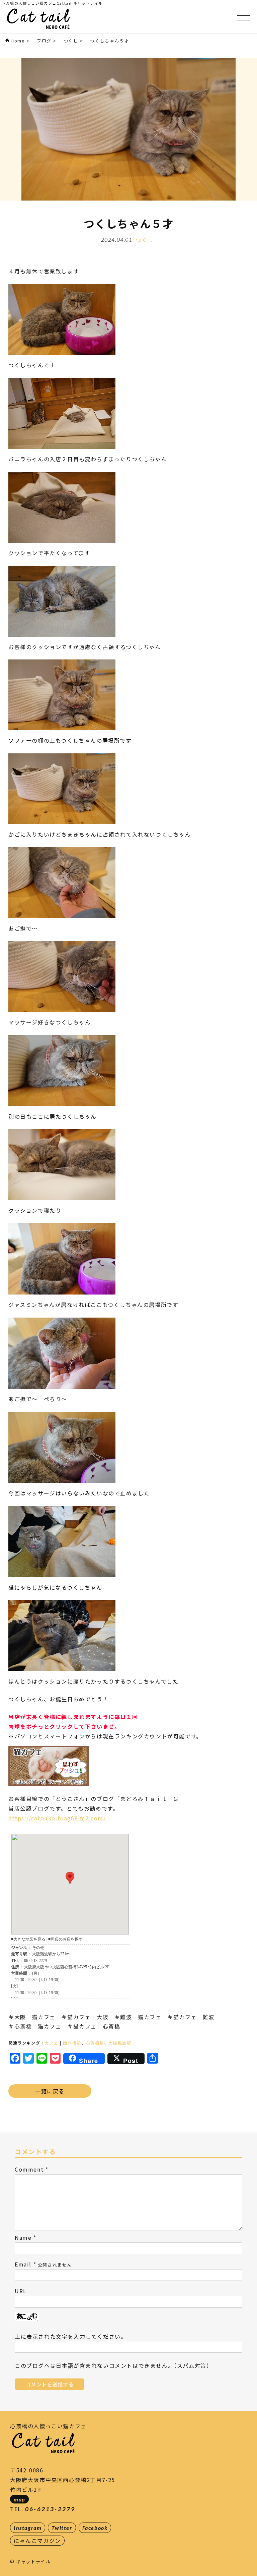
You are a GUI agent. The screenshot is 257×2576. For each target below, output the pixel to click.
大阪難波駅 (120, 2043)
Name (23, 2237)
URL (21, 2291)
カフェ (52, 2043)
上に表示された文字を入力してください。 (71, 2336)
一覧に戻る (50, 2091)
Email (23, 2264)
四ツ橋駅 (72, 2043)
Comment (29, 2169)
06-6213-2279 (50, 2509)
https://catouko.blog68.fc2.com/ (57, 1818)
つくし (145, 240)
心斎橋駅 (95, 2043)
